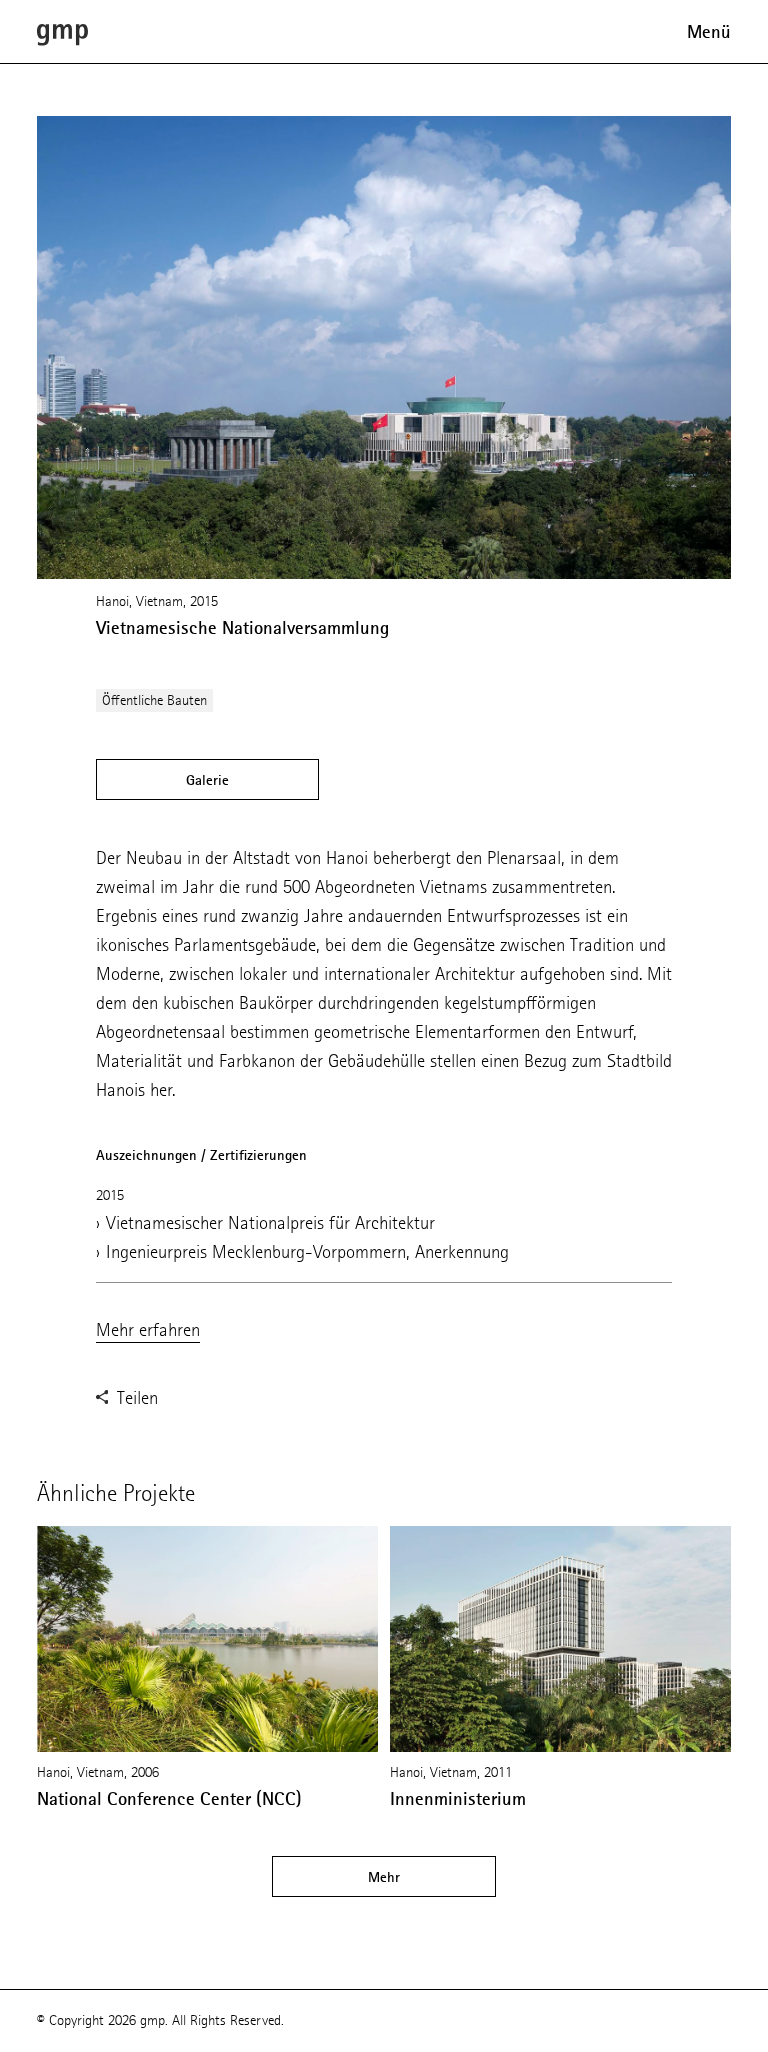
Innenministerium (458, 1799)
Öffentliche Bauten (154, 700)
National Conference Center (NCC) (169, 1799)
